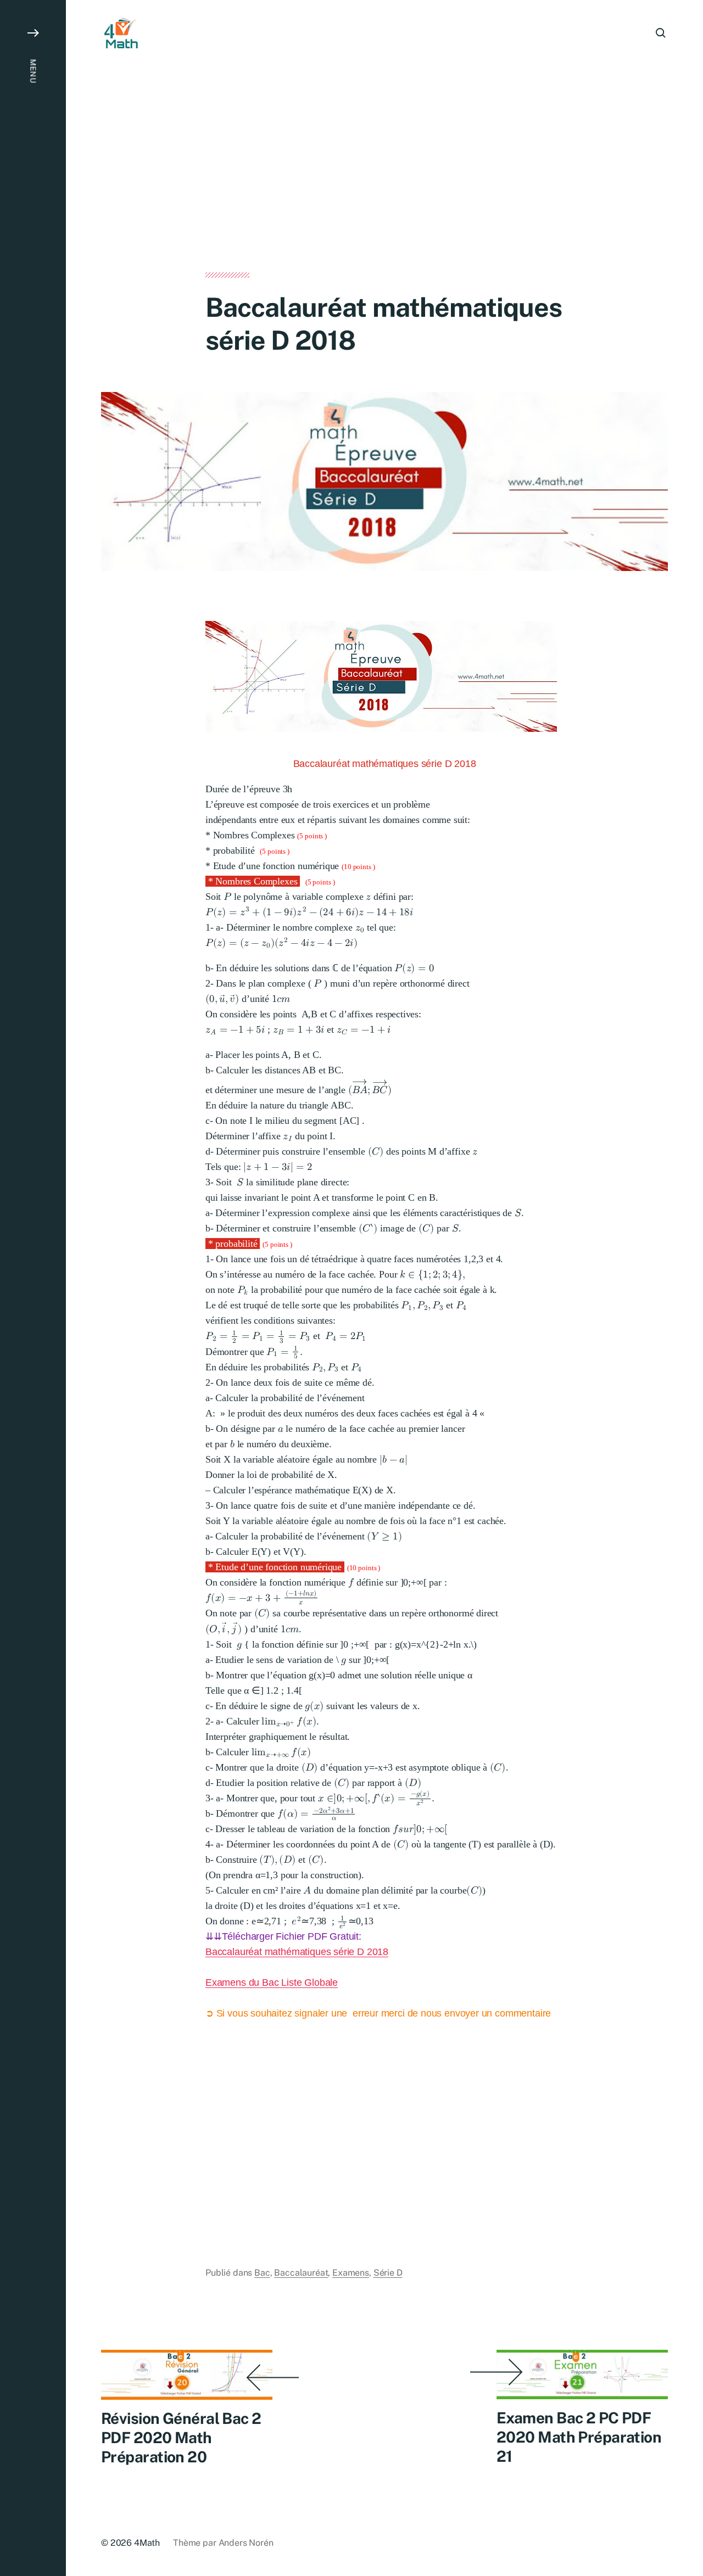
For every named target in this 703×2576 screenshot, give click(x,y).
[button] (33, 1288)
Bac (262, 2273)
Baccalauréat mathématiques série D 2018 (297, 1952)
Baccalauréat (301, 2273)
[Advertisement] (384, 191)
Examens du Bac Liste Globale (272, 1983)
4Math (147, 2543)
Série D (388, 2273)
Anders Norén (246, 2543)
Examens (351, 2273)
